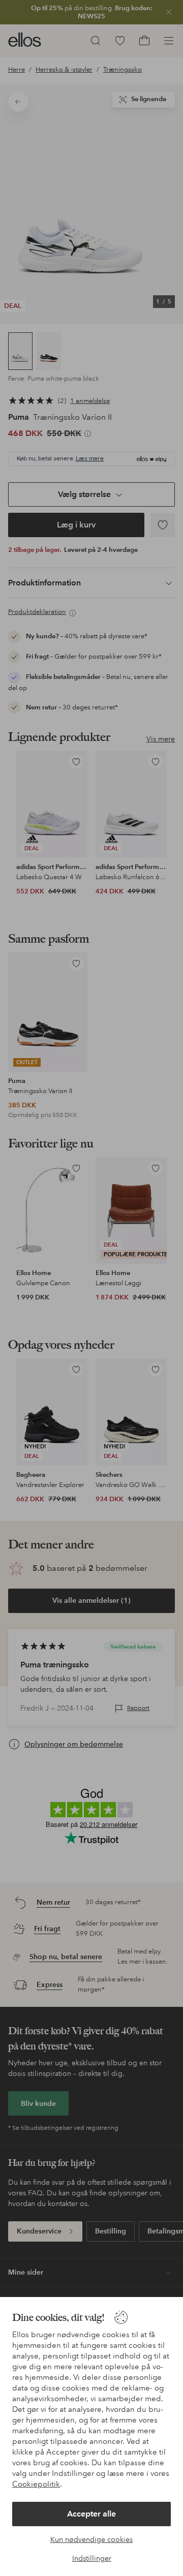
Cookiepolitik (36, 2484)
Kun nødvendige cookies (91, 2539)
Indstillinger (92, 2558)
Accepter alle (91, 2514)
